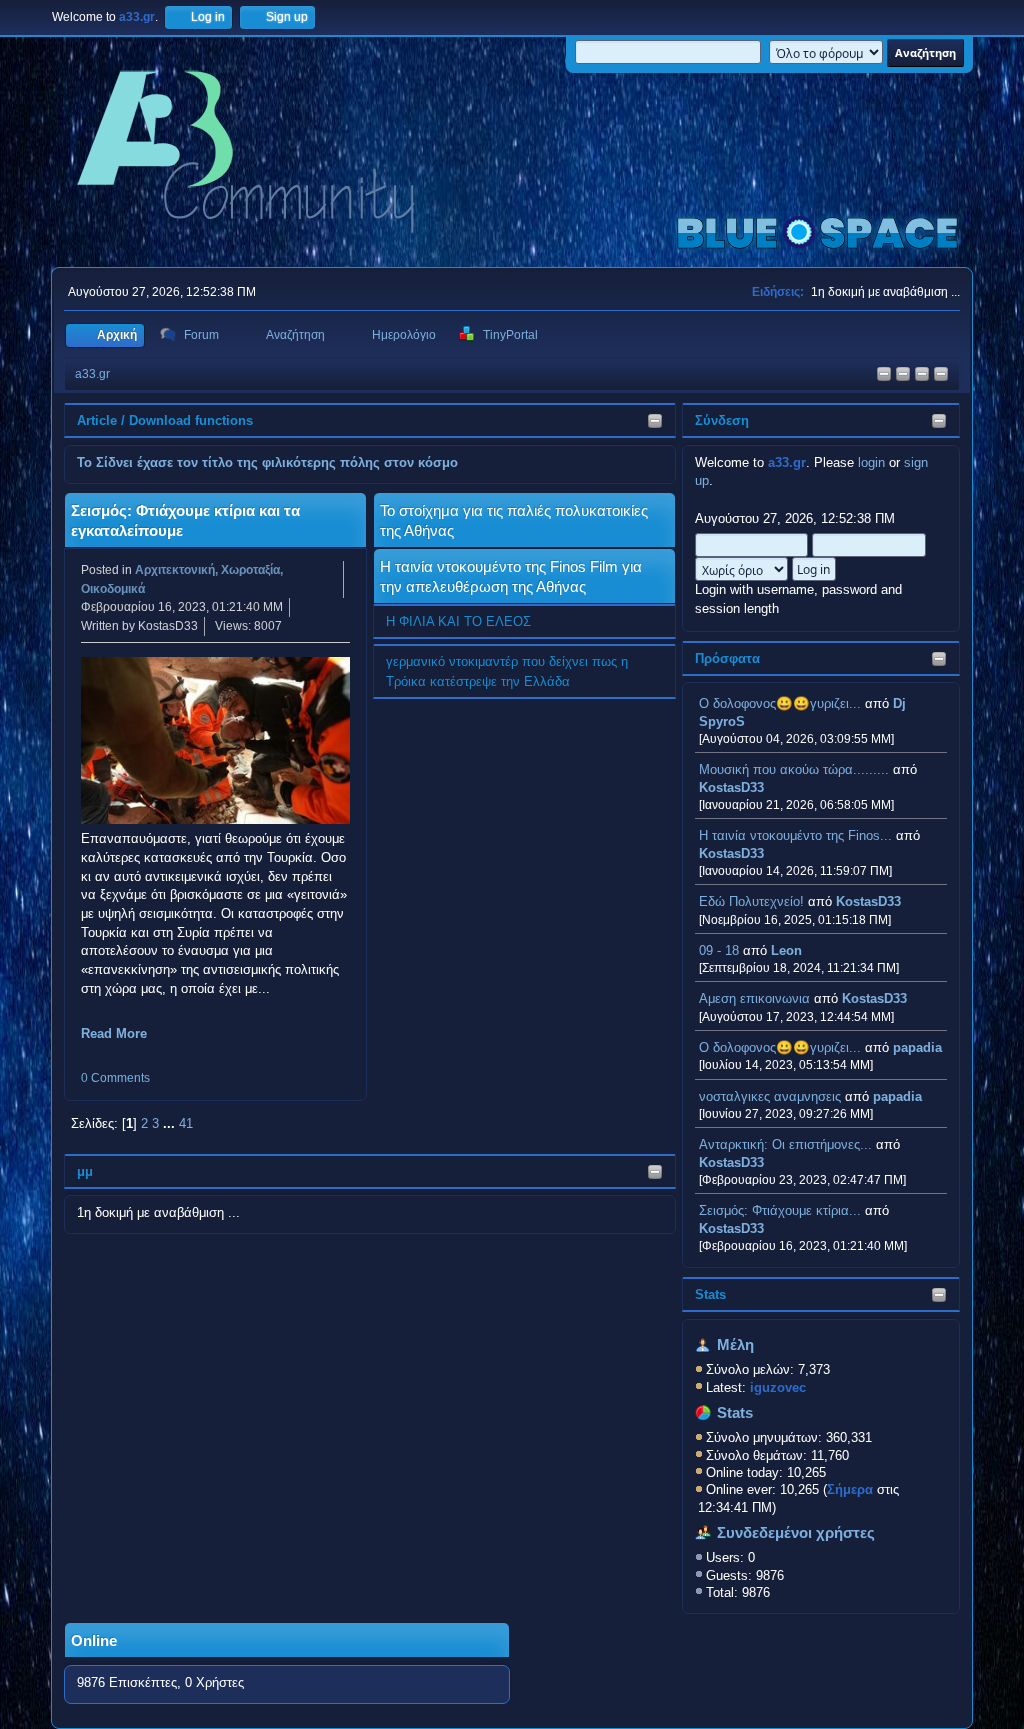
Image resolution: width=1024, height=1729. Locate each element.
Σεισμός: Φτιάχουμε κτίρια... (780, 1210)
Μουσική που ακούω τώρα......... (794, 769)
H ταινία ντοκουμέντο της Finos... (795, 835)
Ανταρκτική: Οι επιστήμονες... (785, 1144)
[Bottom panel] (941, 375)
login (871, 462)
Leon (786, 950)
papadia (917, 1047)
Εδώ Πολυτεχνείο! (751, 901)
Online (94, 1641)
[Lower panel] (922, 375)
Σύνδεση (722, 420)
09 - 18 (719, 950)
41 (186, 1123)
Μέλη (735, 1345)
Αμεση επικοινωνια (754, 998)
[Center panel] (903, 375)
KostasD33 (731, 787)
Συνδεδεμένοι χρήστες (796, 1533)
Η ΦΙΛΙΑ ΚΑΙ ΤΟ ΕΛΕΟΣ (458, 621)
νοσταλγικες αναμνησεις (770, 1096)
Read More (114, 1033)
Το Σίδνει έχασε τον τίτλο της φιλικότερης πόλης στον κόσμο (267, 462)
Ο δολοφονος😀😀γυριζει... (780, 703)
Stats (710, 1294)
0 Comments (115, 1078)
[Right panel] (884, 375)
